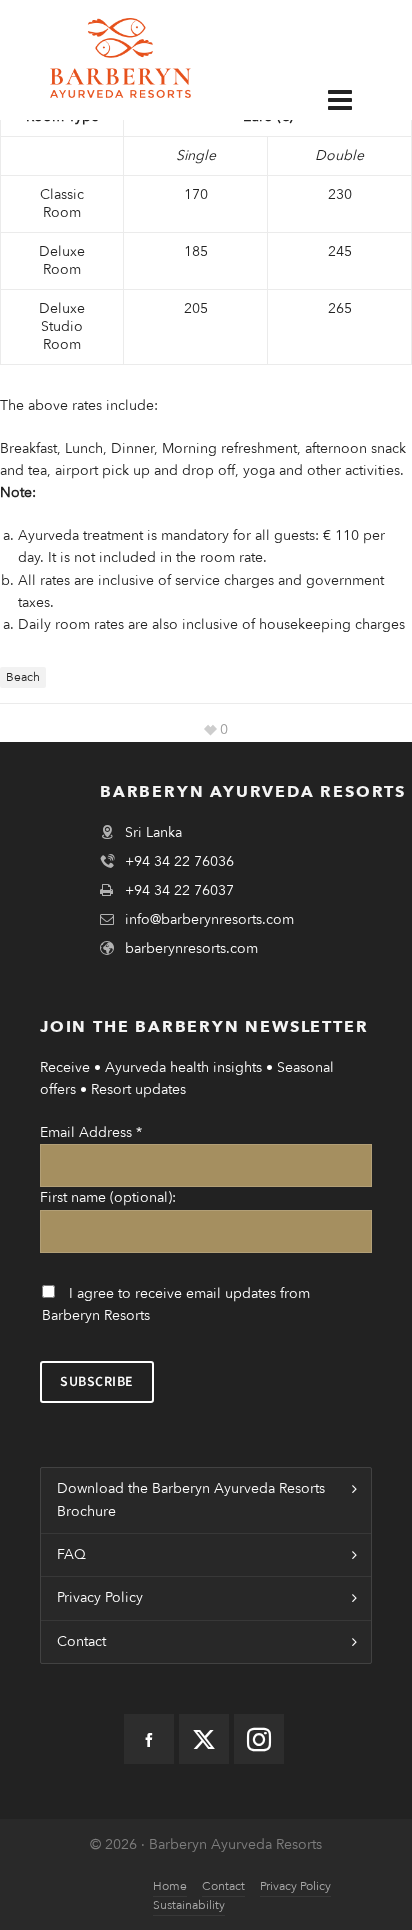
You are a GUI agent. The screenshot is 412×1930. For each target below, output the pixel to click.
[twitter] (204, 1739)
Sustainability (189, 1905)
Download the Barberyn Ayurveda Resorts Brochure (191, 1499)
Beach (23, 677)
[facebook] (149, 1739)
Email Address (91, 1132)
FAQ (71, 1554)
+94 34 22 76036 (179, 861)
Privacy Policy (100, 1597)
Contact (81, 1641)
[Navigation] (355, 99)
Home (170, 1886)
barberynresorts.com (191, 948)
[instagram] (259, 1739)
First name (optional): (108, 1197)
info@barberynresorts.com (209, 919)
